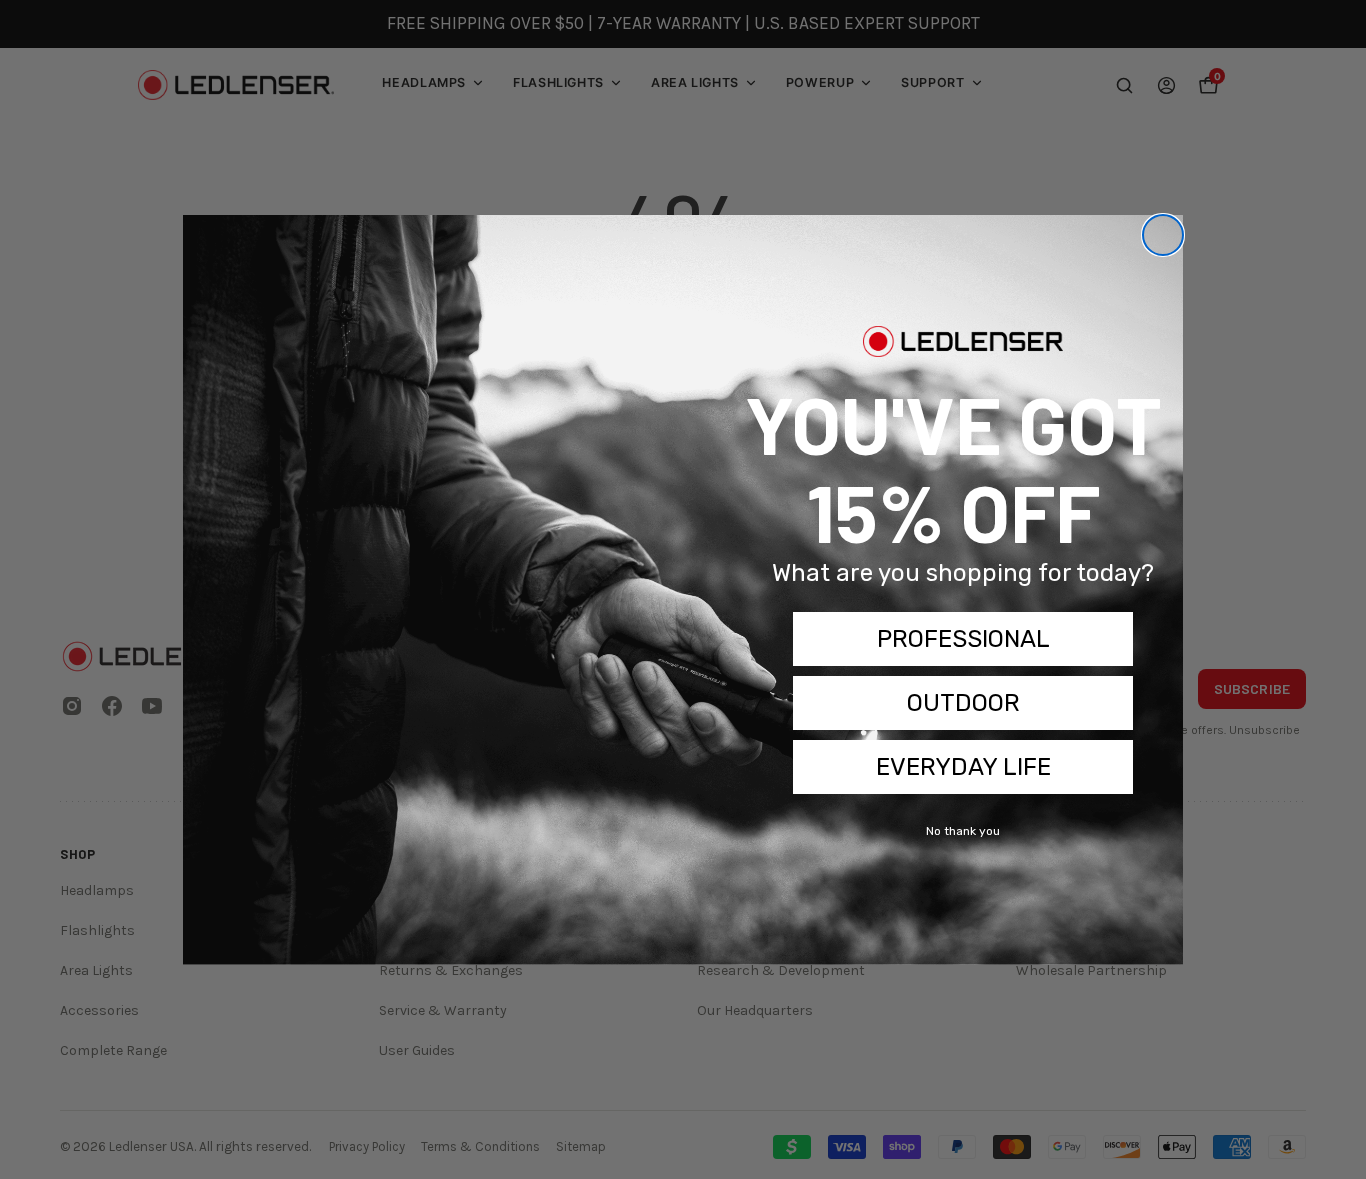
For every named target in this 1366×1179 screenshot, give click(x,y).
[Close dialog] (1163, 235)
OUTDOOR (963, 703)
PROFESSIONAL (963, 639)
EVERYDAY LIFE (963, 767)
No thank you (963, 831)
